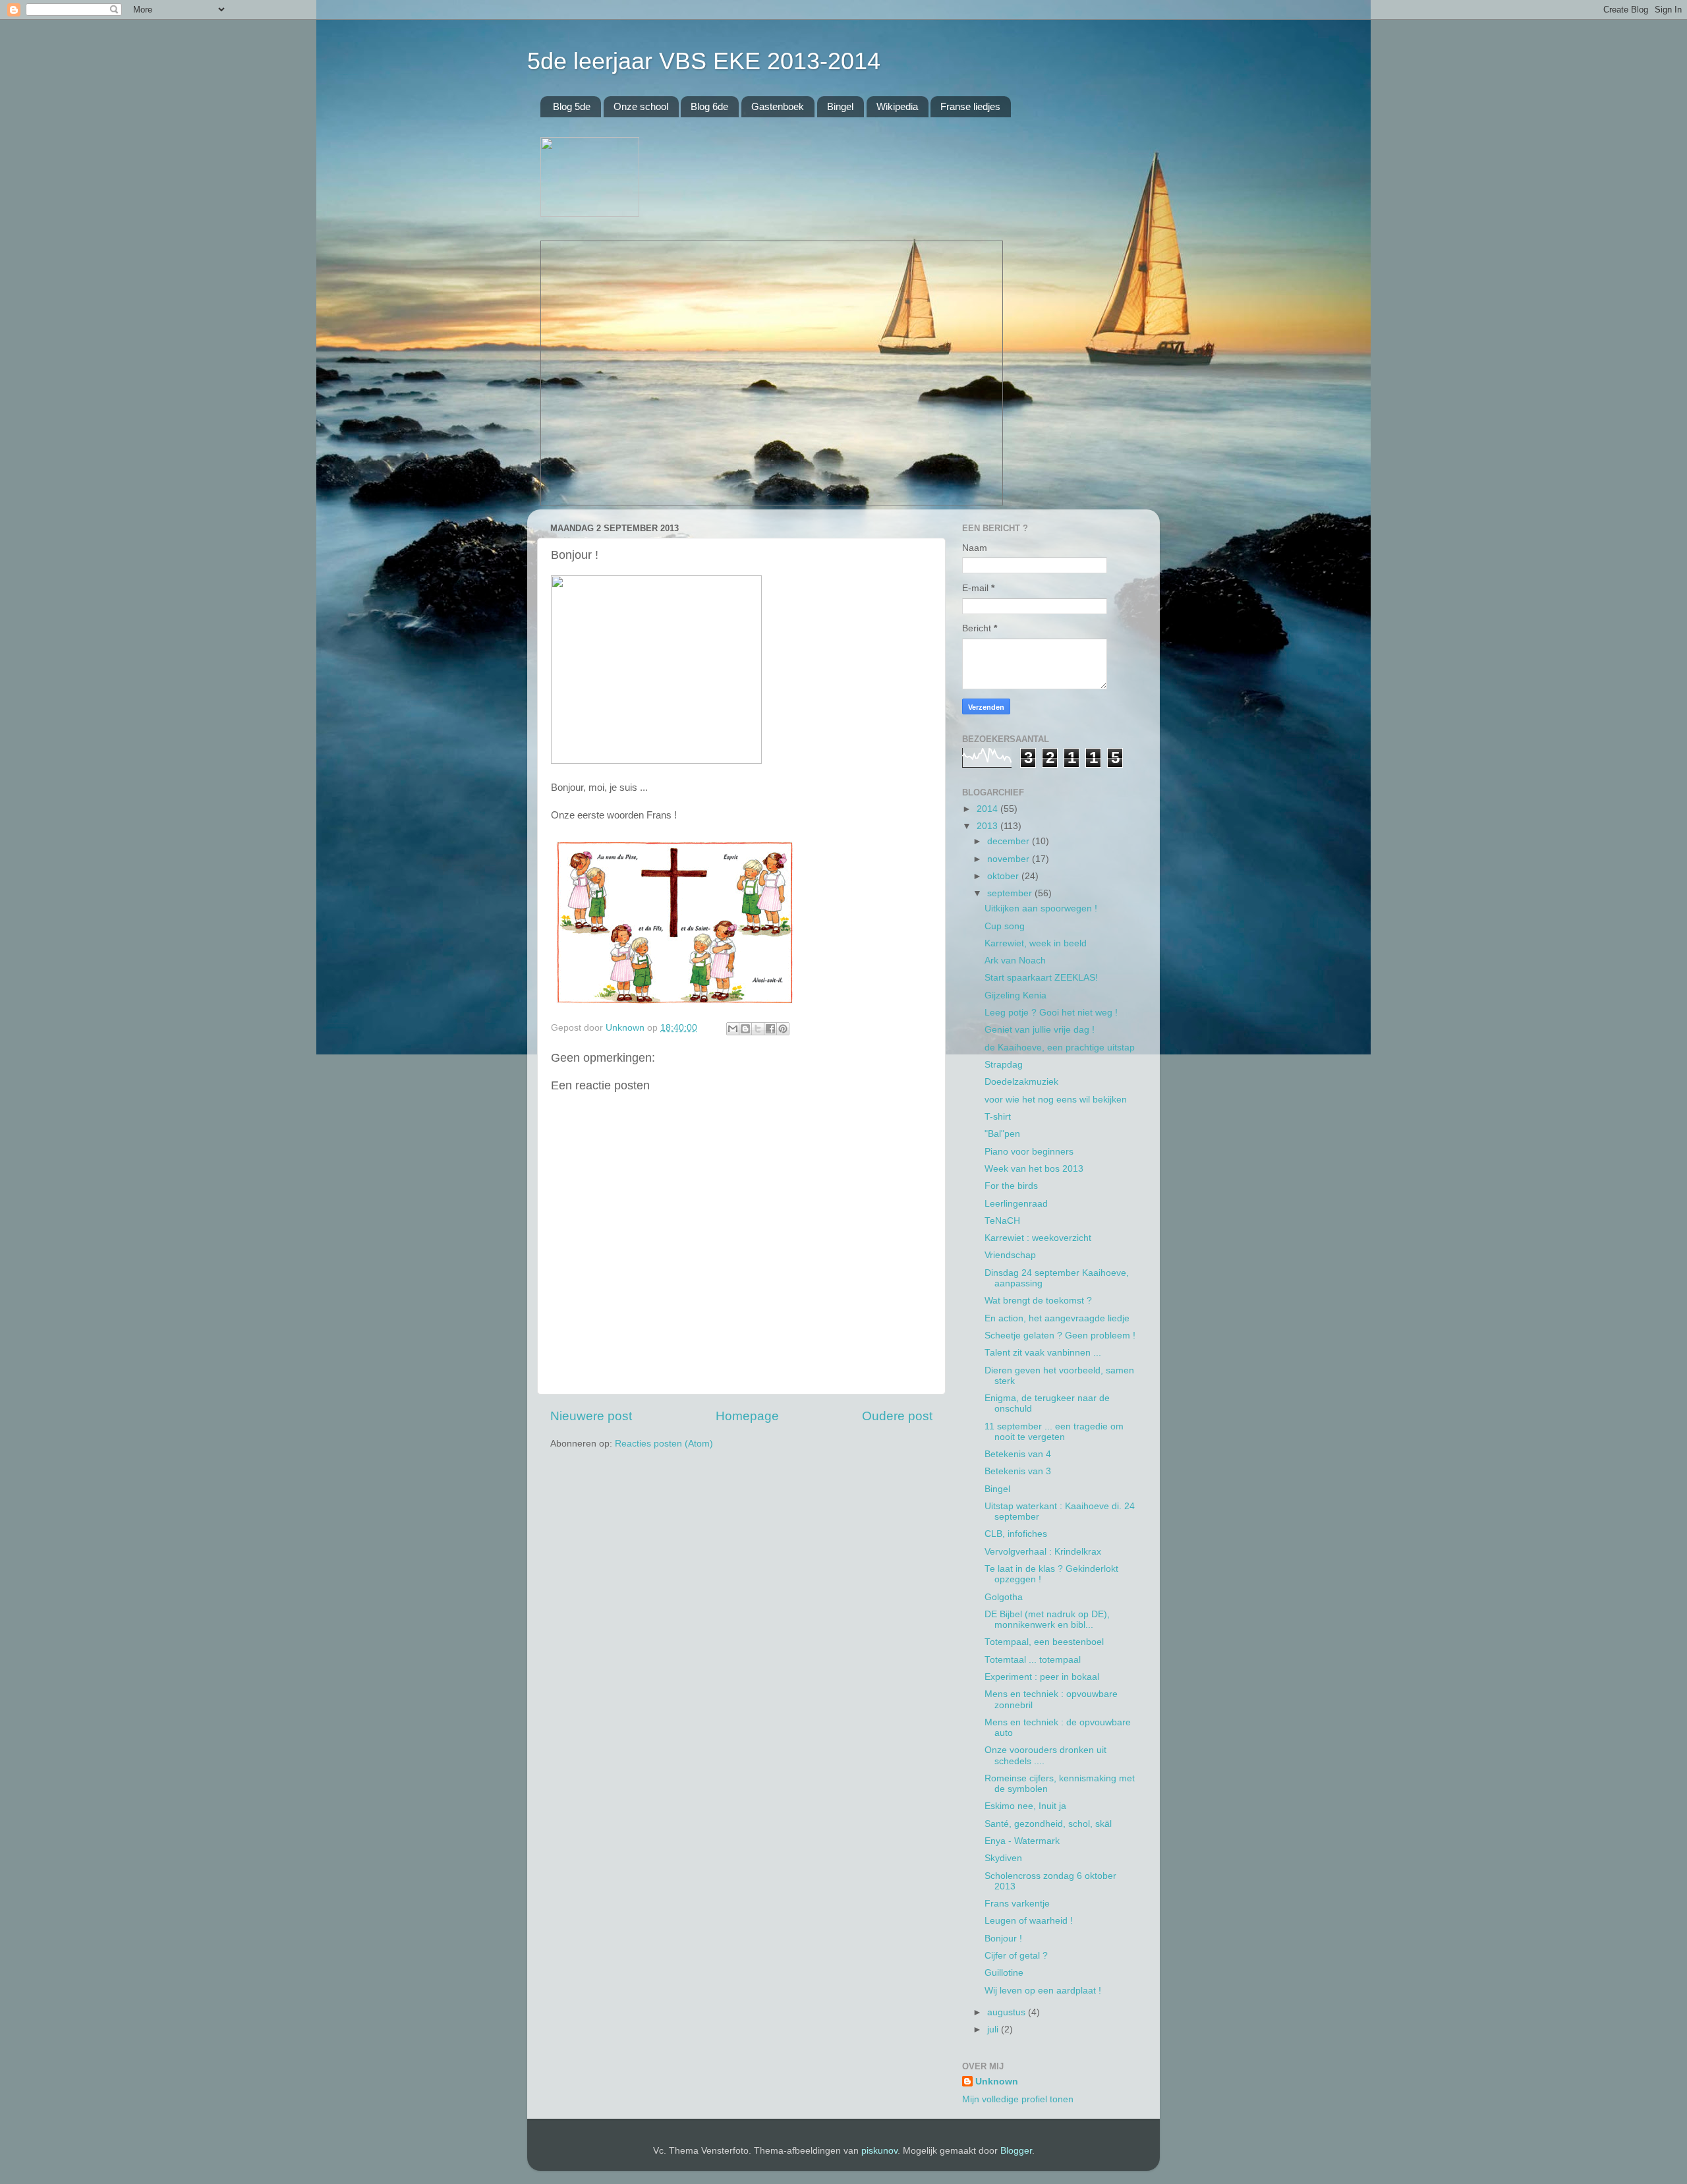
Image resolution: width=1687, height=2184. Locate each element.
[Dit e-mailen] (733, 1029)
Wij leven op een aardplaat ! (1043, 1991)
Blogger (1016, 2151)
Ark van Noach (1015, 961)
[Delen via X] (758, 1029)
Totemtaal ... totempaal (1033, 1660)
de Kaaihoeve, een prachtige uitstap (1060, 1048)
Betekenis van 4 (1018, 1454)
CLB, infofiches (1016, 1534)
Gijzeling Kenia (1015, 995)
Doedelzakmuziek (1021, 1082)
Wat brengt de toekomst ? (1038, 1301)
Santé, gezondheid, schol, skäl (1048, 1824)
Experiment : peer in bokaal (1042, 1677)
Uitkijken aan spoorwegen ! (1041, 908)
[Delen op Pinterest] (783, 1029)
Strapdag (1004, 1065)
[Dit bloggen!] (745, 1029)
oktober (1004, 876)
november (1010, 859)
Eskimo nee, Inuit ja (1025, 1806)
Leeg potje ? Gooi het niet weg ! (1051, 1013)
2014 (988, 809)
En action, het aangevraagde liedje (1057, 1318)
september (1011, 893)
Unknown (997, 2082)
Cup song (1005, 926)
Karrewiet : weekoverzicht (1038, 1238)
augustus (1008, 2012)
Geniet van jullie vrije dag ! (1040, 1030)
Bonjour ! (1003, 1939)
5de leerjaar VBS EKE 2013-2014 (704, 61)
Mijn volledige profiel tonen (1018, 2099)
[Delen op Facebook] (770, 1029)
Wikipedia (897, 106)
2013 (988, 826)
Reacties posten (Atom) (664, 1444)
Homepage (747, 1416)
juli (994, 2029)
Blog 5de (572, 106)
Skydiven (1003, 1858)
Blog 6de (709, 106)
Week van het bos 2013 (1034, 1169)
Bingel (840, 106)
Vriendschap (1010, 1255)
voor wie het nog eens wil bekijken (1056, 1100)
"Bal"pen (1002, 1134)
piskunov (879, 2151)
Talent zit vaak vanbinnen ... (1043, 1353)
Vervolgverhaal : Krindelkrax (1043, 1552)
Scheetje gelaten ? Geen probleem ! (1060, 1336)
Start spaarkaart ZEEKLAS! (1041, 978)
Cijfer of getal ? (1016, 1956)
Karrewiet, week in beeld (1036, 943)
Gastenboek (778, 106)
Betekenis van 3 (1018, 1471)
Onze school (641, 106)
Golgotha (1004, 1597)
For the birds (1011, 1186)
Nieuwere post (591, 1416)
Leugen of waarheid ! (1029, 1921)
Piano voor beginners (1029, 1152)
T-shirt (998, 1117)
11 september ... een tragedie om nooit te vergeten (1054, 1432)
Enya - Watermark (1022, 1841)
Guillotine (1004, 1973)
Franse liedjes (970, 106)
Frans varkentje (1017, 1904)
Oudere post (897, 1416)
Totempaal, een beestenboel (1044, 1642)
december (1010, 841)
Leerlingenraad (1016, 1204)
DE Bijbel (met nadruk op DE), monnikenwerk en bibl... (1047, 1620)
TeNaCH (1002, 1221)
